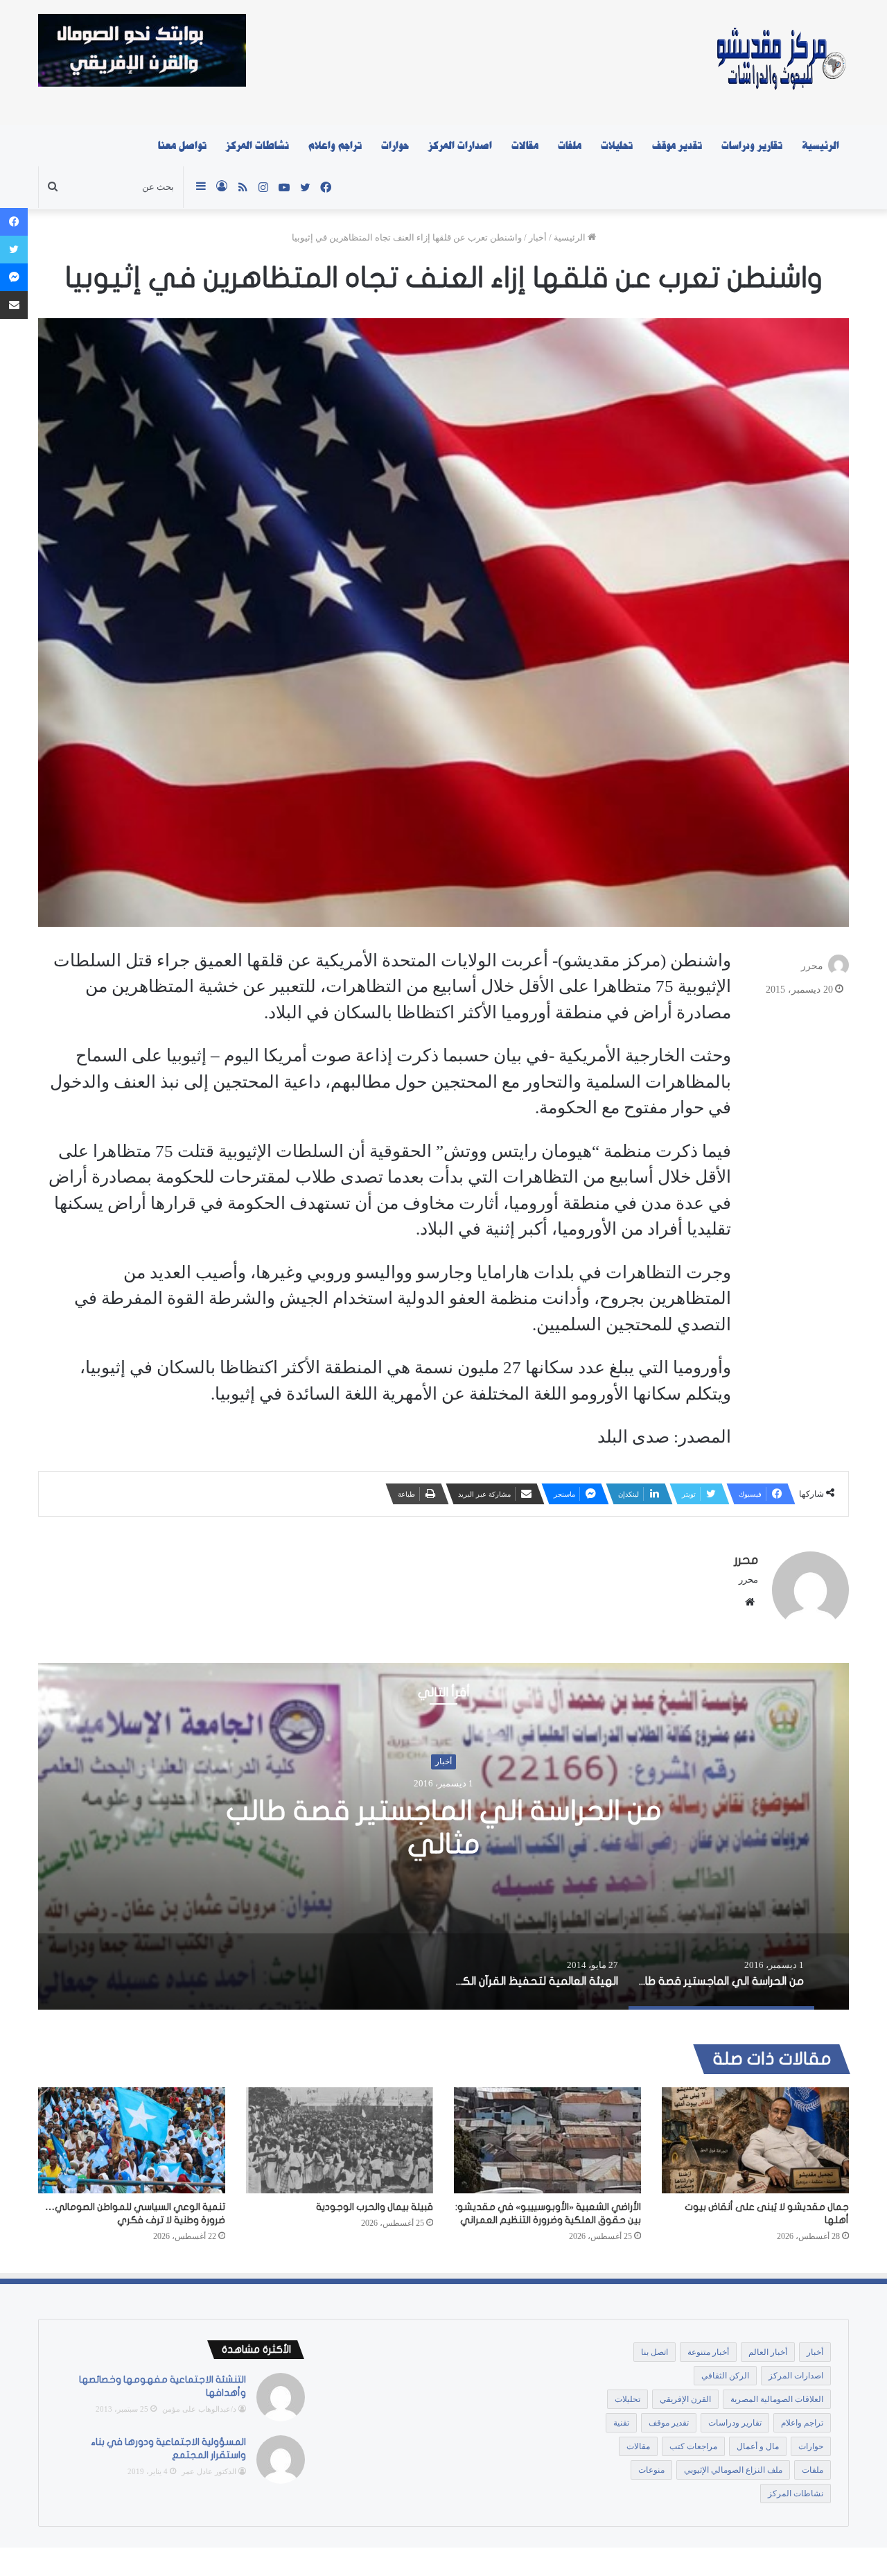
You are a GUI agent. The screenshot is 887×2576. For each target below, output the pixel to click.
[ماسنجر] (14, 277)
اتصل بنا (655, 2352)
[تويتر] (14, 250)
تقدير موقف (677, 146)
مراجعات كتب (693, 2446)
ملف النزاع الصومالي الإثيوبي (733, 2470)
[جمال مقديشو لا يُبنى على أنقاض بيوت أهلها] (755, 2140)
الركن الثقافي (725, 2376)
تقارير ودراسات (752, 146)
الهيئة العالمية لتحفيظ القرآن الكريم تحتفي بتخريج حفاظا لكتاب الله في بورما (444, 1828)
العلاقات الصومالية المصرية (777, 2399)
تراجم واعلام (335, 146)
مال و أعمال (758, 2446)
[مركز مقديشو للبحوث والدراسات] (780, 62)
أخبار (538, 237)
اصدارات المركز (460, 146)
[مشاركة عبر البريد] (14, 305)
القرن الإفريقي (685, 2399)
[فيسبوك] (14, 222)
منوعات (651, 2470)
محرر (812, 966)
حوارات (395, 146)
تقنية (621, 2423)
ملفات (570, 146)
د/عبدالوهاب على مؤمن (199, 2409)
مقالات (525, 146)
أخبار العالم (768, 2352)
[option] (443, 1836)
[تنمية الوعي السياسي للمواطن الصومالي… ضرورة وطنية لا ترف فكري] (132, 2140)
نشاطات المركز (257, 146)
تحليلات (617, 146)
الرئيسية (820, 146)
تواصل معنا (182, 146)
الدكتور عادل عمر (209, 2471)
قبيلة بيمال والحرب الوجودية (375, 2207)
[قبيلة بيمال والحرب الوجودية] (340, 2140)
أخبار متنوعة (708, 2352)
